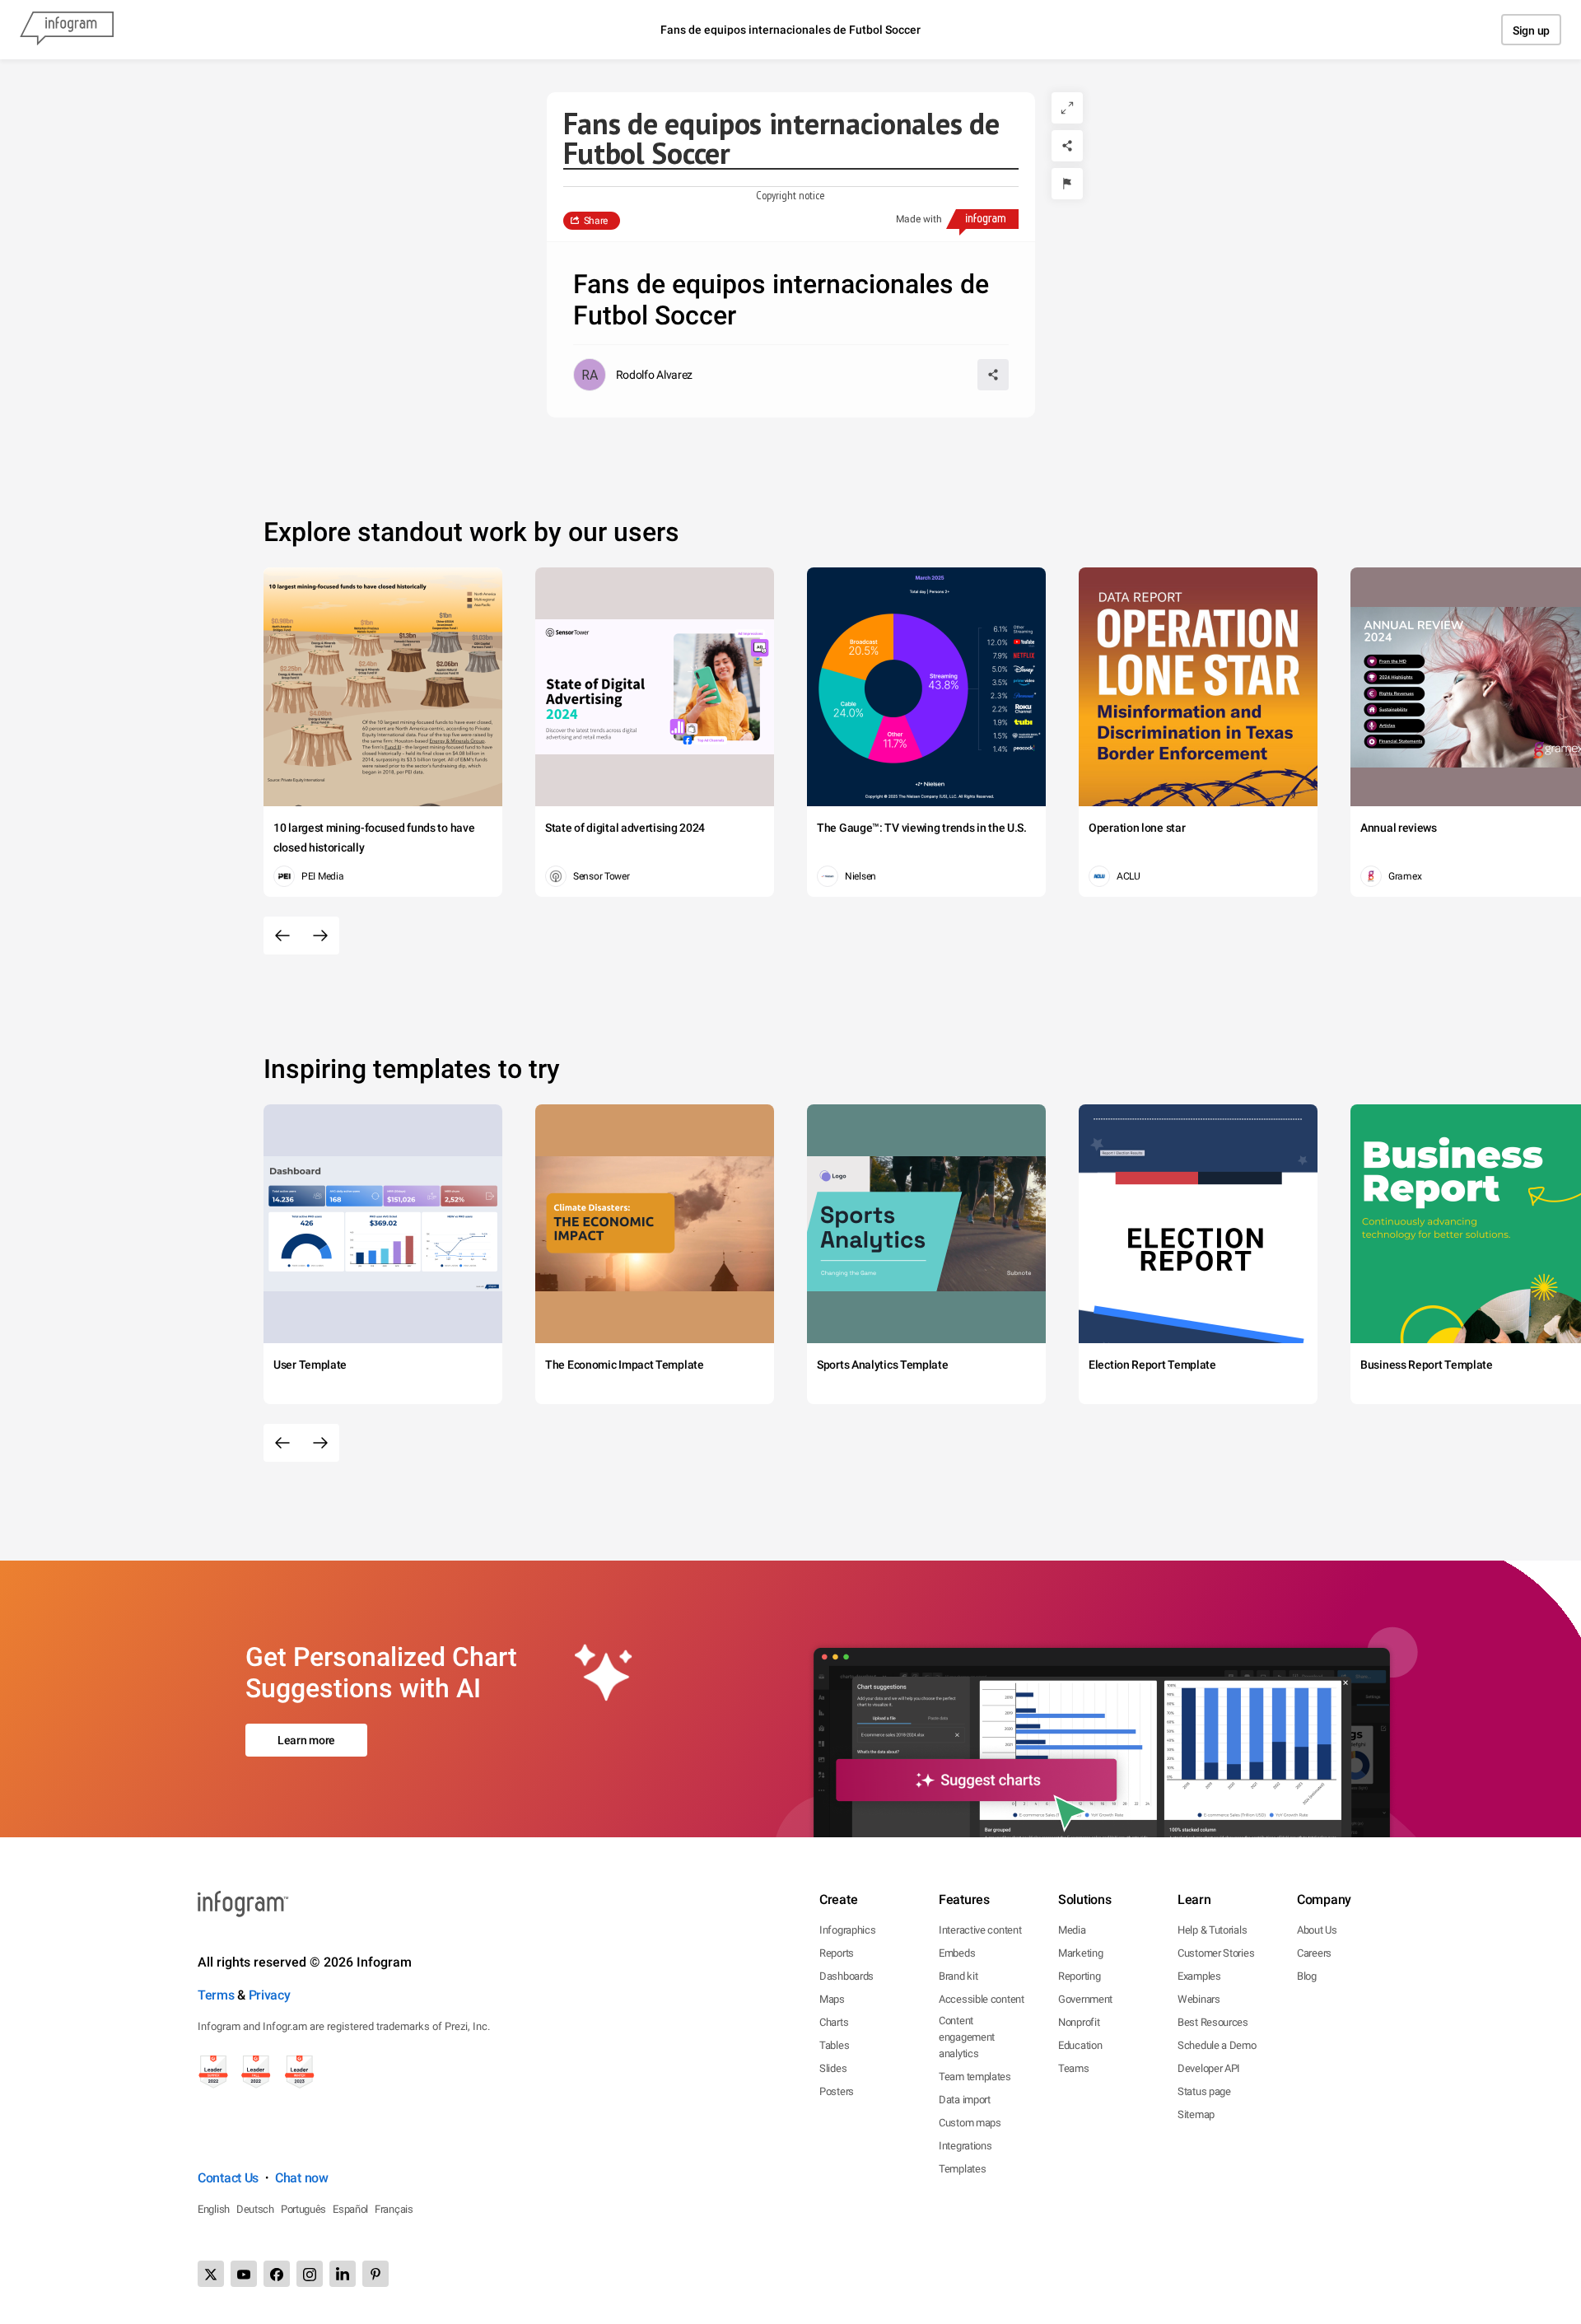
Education (1080, 2045)
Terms (216, 1995)
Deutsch (255, 2209)
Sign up (1531, 30)
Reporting (1079, 1976)
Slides (833, 2068)
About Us (1317, 1930)
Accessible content (982, 1999)
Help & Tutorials (1212, 1930)
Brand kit (958, 1976)
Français (394, 2209)
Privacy (270, 1995)
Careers (1314, 1953)
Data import (965, 2100)
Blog (1307, 1976)
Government (1085, 1999)
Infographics (847, 1930)
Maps (832, 1999)
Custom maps (970, 2123)
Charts (834, 2022)
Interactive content (980, 1930)
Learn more (306, 1740)
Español (350, 2209)
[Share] (1067, 146)
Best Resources (1213, 2022)
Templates (962, 2169)
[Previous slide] (282, 936)
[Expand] (1067, 108)
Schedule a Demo (1217, 2045)
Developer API (1209, 2068)
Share (596, 221)
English (214, 2209)
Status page (1204, 2091)
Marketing (1080, 1953)
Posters (837, 2091)
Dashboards (846, 1976)
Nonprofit (1079, 2022)
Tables (834, 2045)
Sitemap (1196, 2114)
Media (1072, 1930)
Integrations (965, 2146)
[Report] (1067, 184)
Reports (837, 1953)
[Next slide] (320, 936)
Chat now (302, 2178)
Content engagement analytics (967, 2037)
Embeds (957, 1953)
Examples (1199, 1976)
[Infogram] (67, 30)
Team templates (975, 2077)
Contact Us (228, 2178)
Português (303, 2209)
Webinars (1199, 1999)
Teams (1074, 2068)
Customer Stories (1216, 1953)
